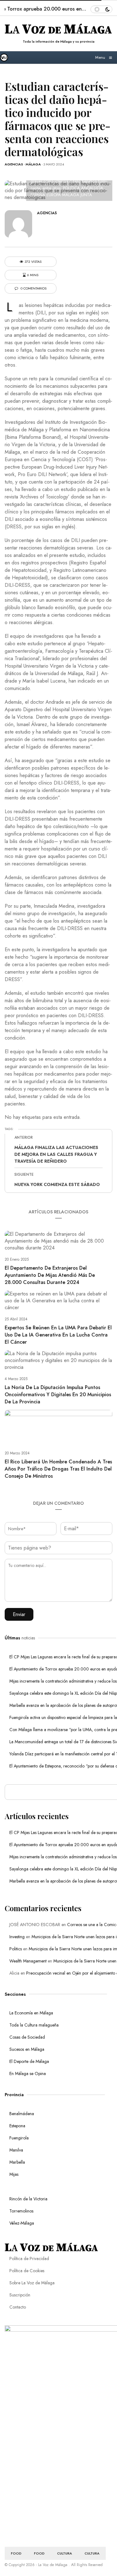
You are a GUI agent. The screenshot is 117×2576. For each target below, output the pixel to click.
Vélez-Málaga (22, 2223)
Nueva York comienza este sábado (57, 1184)
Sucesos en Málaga (27, 2049)
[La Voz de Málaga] (6, 58)
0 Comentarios (33, 288)
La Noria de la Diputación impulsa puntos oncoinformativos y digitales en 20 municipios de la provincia (58, 1395)
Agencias (14, 164)
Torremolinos (21, 2211)
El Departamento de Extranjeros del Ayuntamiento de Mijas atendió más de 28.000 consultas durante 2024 (50, 1275)
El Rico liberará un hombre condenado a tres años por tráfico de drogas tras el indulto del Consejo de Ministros (58, 1469)
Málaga (33, 164)
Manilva (16, 2150)
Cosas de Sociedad (27, 2037)
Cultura (65, 2553)
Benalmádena (22, 2114)
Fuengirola (19, 2138)
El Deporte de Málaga (29, 2061)
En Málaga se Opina (28, 2073)
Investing (17, 1937)
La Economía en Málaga (31, 2013)
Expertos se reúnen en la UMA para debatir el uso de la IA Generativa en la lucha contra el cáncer (58, 1335)
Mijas (14, 2174)
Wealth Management (28, 1961)
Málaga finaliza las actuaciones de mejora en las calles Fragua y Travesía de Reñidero (56, 1154)
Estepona (17, 2126)
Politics (16, 1949)
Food (16, 2553)
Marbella (17, 2162)
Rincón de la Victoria (28, 2199)
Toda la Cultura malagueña (34, 2025)
